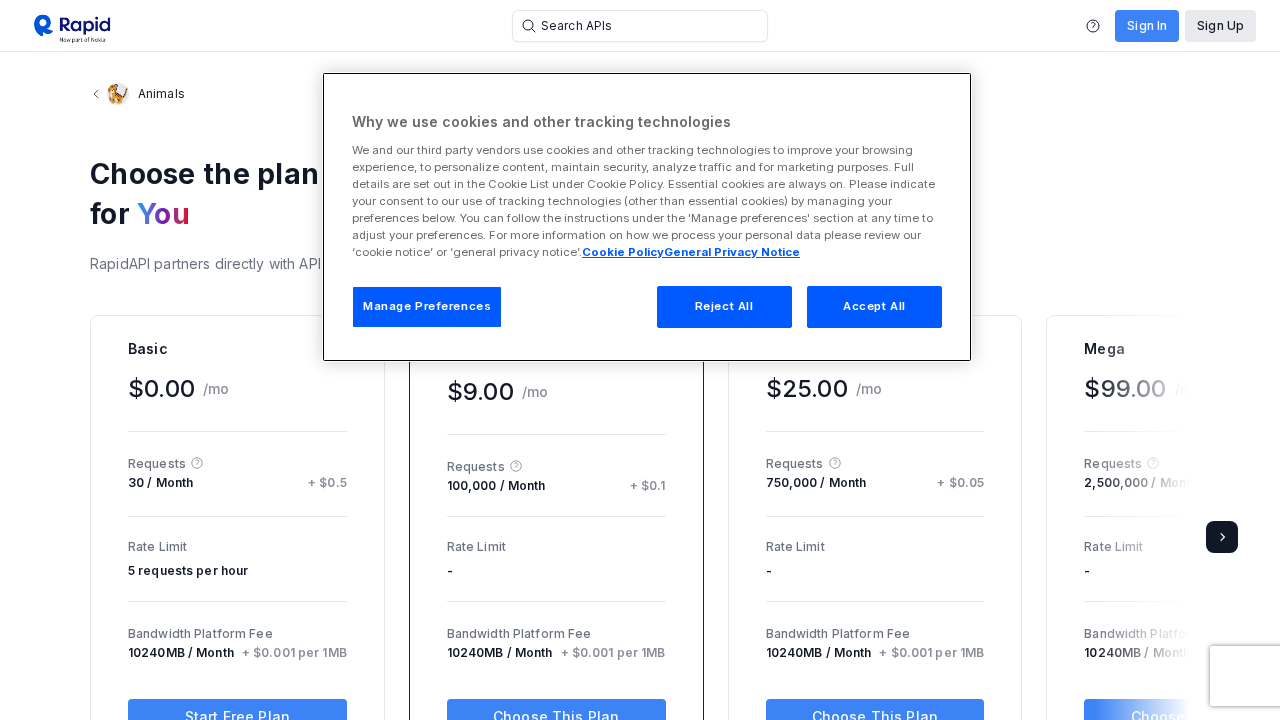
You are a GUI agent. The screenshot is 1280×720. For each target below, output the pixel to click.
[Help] (1093, 26)
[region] (647, 217)
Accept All (874, 306)
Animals (161, 93)
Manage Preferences (427, 306)
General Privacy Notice (732, 252)
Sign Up (1220, 25)
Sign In (1147, 25)
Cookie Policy (623, 252)
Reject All (724, 306)
